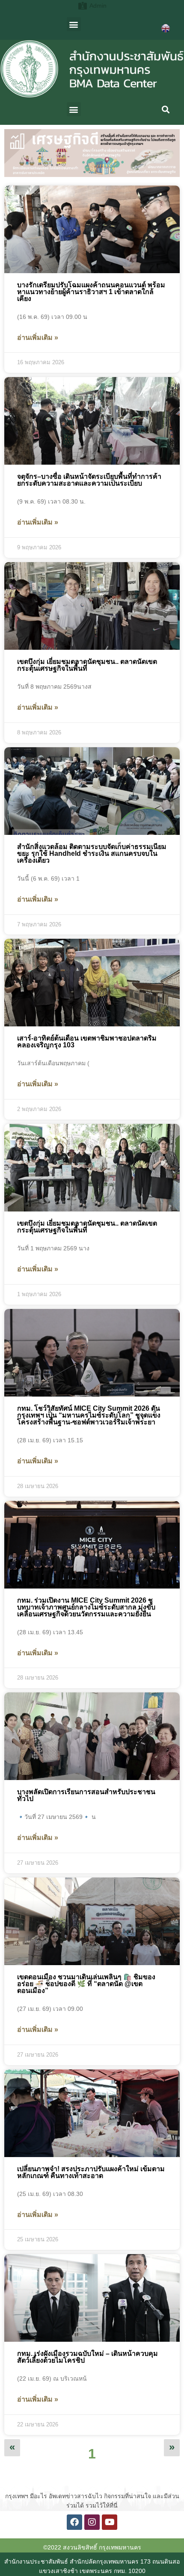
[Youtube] (110, 2522)
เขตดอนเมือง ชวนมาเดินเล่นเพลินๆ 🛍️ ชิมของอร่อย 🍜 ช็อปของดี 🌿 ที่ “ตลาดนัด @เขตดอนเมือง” (86, 1984)
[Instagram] (92, 2522)
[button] (74, 24)
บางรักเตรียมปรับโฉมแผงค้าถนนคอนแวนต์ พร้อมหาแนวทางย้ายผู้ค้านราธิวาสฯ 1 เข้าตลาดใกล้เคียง (91, 292)
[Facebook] (74, 2522)
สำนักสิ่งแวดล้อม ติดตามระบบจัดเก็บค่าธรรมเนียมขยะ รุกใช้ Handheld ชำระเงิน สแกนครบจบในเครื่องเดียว (92, 853)
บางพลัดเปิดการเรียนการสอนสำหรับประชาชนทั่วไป (86, 1795)
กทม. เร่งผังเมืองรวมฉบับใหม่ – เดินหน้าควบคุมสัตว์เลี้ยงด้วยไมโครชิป (88, 2357)
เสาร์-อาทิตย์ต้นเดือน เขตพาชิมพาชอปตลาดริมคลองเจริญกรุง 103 (87, 1042)
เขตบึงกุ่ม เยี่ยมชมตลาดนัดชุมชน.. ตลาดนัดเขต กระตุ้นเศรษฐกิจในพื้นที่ (87, 665)
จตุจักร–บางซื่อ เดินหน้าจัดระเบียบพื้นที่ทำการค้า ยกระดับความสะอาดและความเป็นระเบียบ (89, 480)
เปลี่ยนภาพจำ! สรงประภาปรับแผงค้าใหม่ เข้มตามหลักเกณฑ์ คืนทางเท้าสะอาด (91, 2172)
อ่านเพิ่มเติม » (38, 337)
